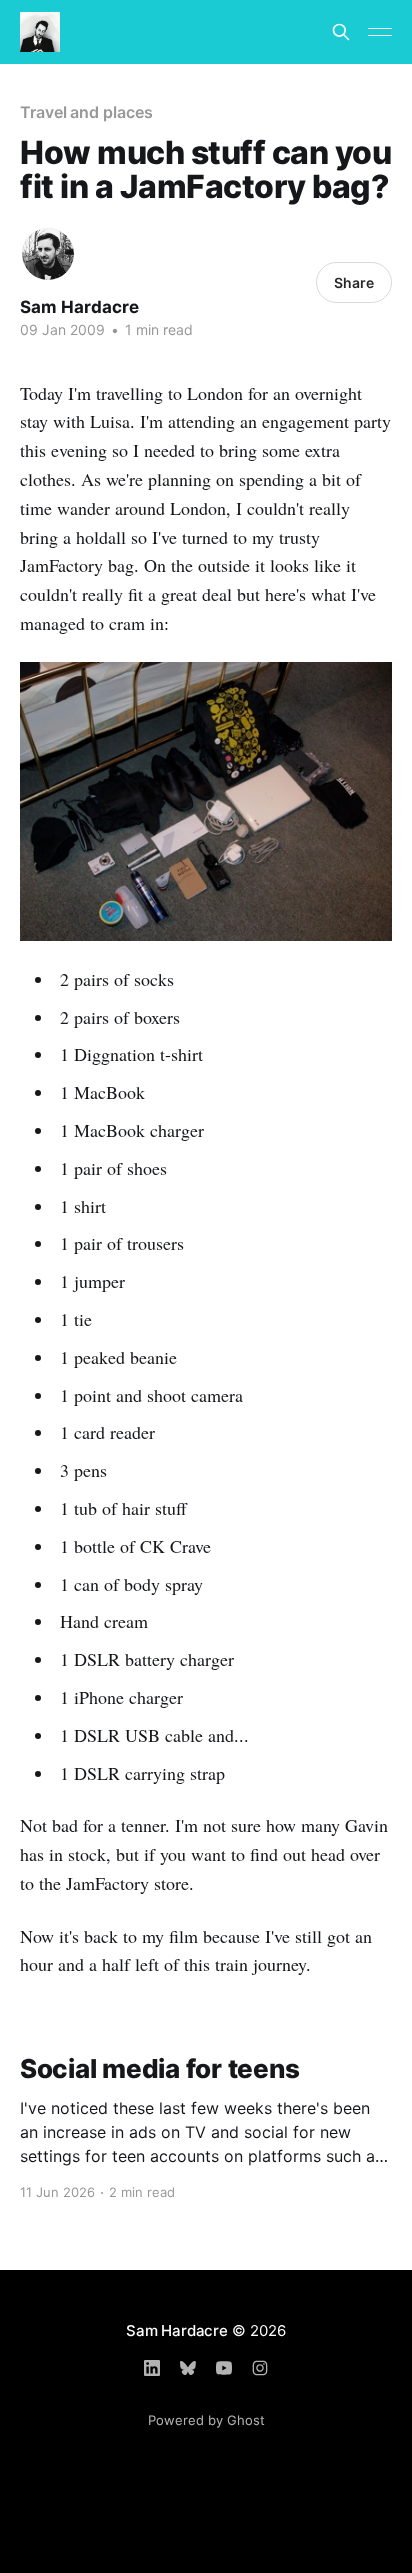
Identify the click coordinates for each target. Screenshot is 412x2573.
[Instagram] (260, 2368)
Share (354, 282)
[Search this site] (341, 32)
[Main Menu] (380, 32)
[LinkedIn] (152, 2368)
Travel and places (86, 112)
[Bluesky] (188, 2368)
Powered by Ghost (206, 2420)
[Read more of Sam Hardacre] (48, 254)
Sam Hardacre (79, 307)
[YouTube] (224, 2368)
